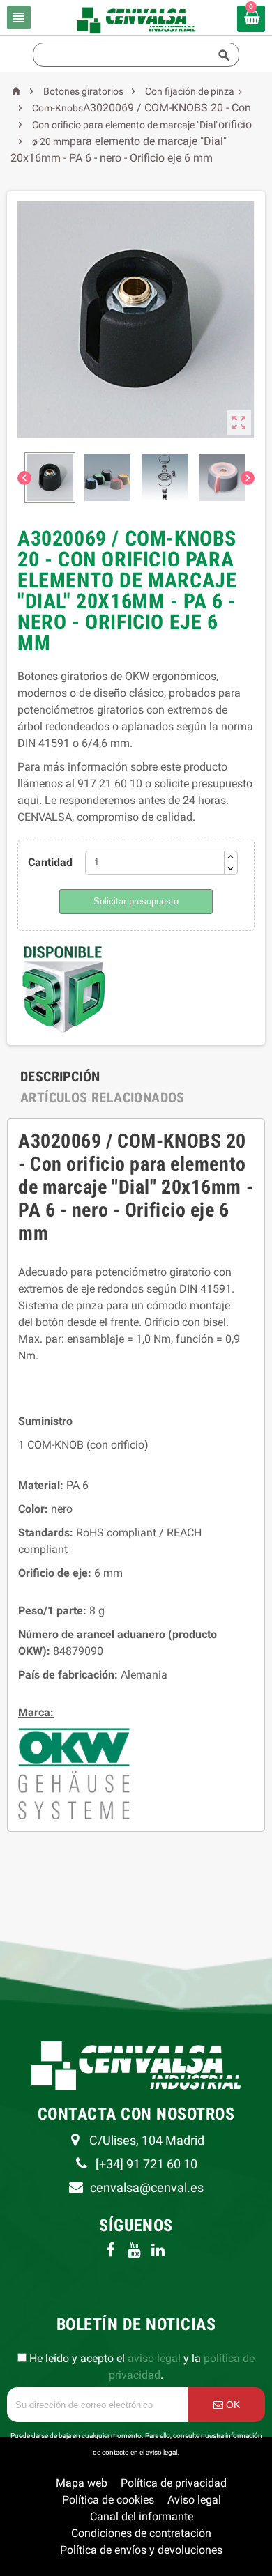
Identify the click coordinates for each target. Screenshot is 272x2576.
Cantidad (50, 862)
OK (232, 2405)
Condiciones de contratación (141, 2533)
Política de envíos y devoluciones (141, 2550)
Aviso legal (194, 2500)
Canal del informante (142, 2516)
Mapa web (82, 2483)
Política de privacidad (174, 2483)
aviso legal (154, 2358)
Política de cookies (108, 2500)
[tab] (60, 1077)
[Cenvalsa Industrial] (136, 19)
